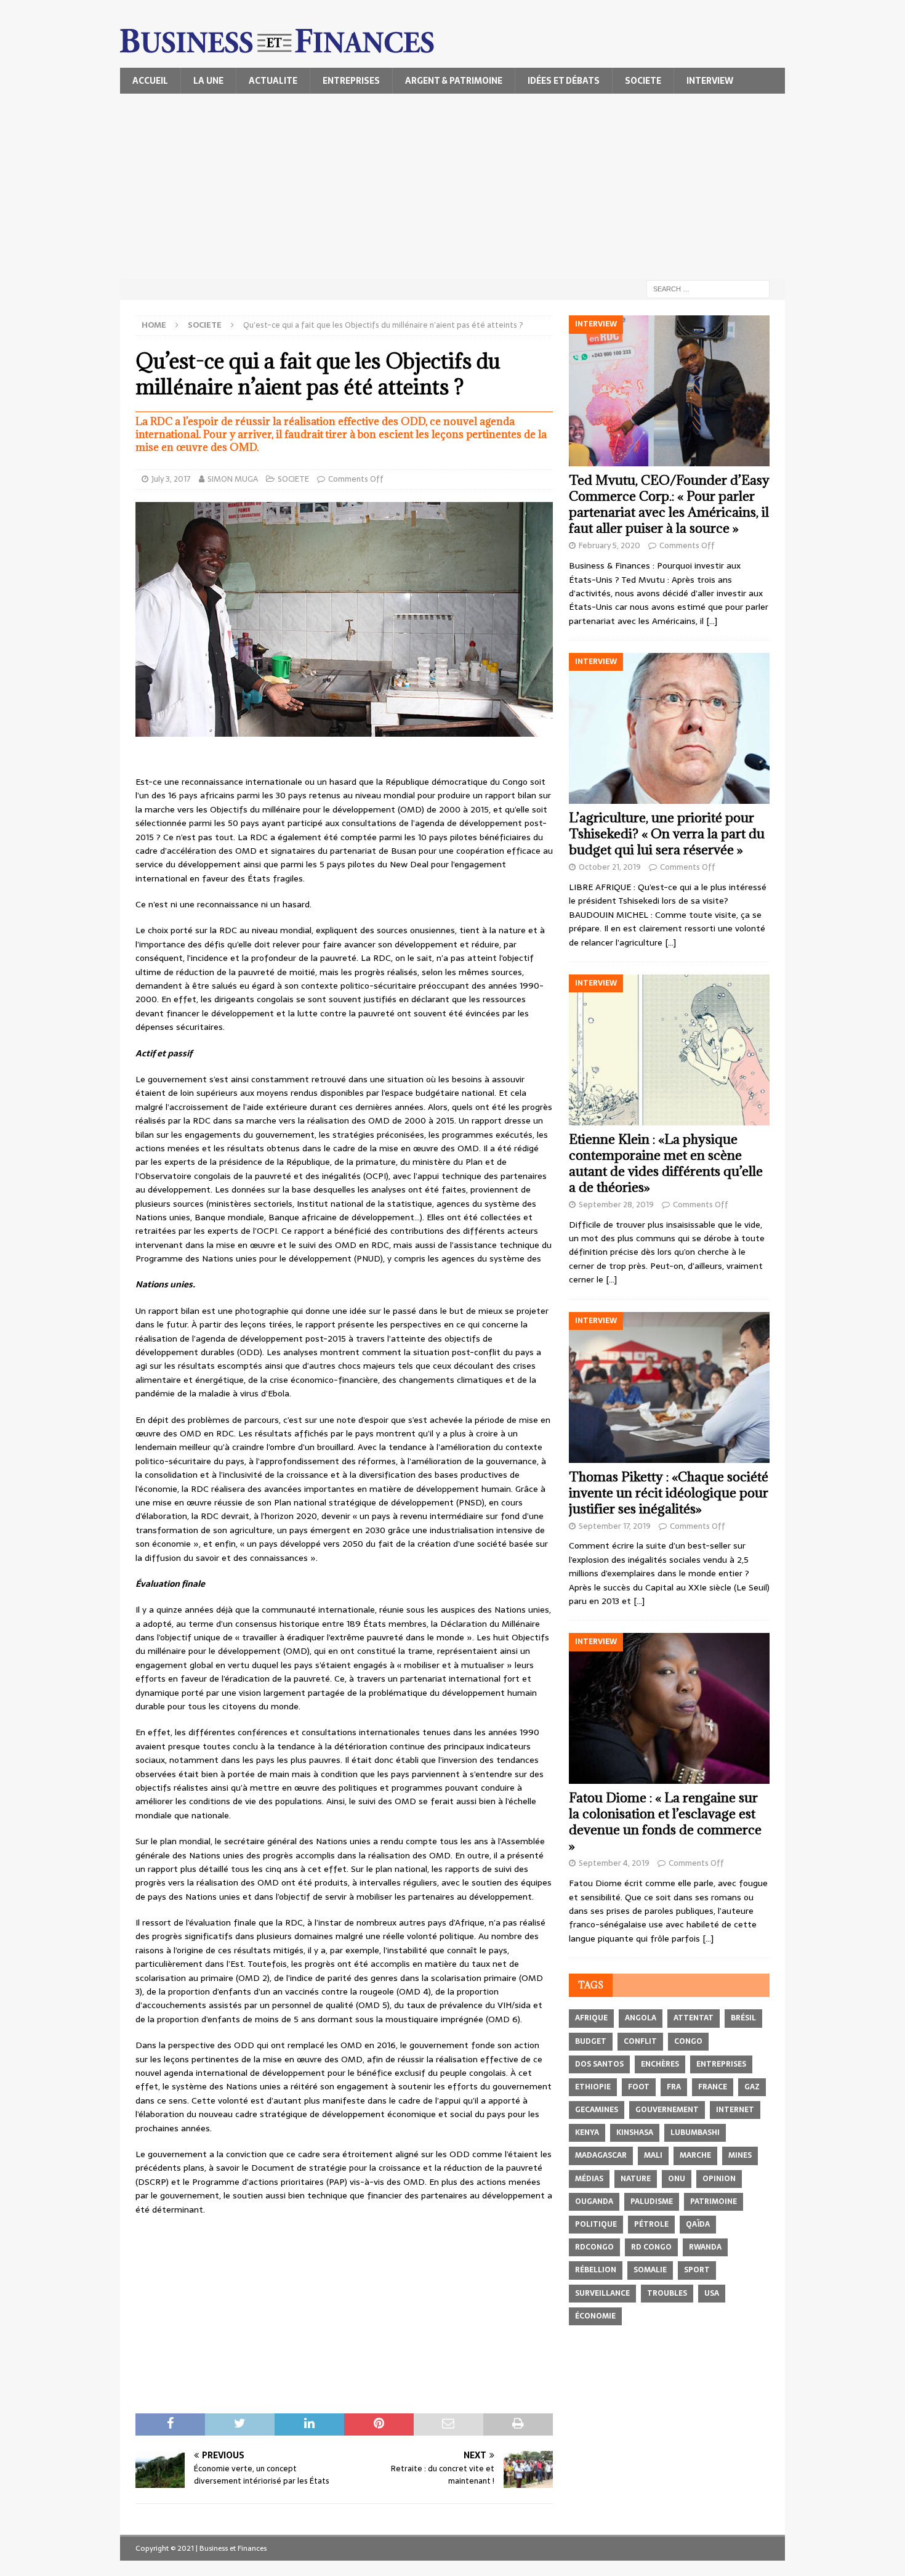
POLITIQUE (596, 2224)
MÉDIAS (589, 2179)
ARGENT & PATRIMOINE (454, 81)
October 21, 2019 (610, 867)
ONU (677, 2179)
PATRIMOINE (714, 2201)
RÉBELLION (596, 2270)
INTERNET (735, 2110)
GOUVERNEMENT (667, 2110)
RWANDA (705, 2247)
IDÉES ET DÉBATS (564, 81)
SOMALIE (650, 2270)
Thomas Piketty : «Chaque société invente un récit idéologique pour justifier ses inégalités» (669, 1493)
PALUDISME (652, 2201)
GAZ (752, 2087)
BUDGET (591, 2041)
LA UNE (208, 81)
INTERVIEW (710, 81)
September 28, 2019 (616, 1205)
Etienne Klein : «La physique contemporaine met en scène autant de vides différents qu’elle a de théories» (666, 1163)
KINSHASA (635, 2132)
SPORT (697, 2270)
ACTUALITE (273, 81)
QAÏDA (698, 2224)
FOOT (639, 2087)
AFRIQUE (591, 2018)
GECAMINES (597, 2110)
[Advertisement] (452, 186)
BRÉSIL (743, 2018)
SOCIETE (643, 81)
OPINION (719, 2179)
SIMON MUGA (233, 479)
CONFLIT (640, 2041)
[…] (712, 621)
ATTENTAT (694, 2018)
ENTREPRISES (351, 81)
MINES (740, 2155)
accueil (150, 81)
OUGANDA (594, 2201)
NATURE (636, 2179)
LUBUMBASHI (695, 2132)
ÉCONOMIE (595, 2316)
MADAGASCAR (601, 2155)
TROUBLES (667, 2293)
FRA (674, 2087)
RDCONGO (594, 2247)
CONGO (688, 2041)
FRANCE (713, 2087)
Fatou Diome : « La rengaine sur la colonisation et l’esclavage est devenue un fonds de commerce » (665, 1822)
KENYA (587, 2132)
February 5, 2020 (609, 545)
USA (712, 2293)
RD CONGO (651, 2247)
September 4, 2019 (614, 1863)
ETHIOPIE (593, 2087)
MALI (653, 2155)
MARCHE (695, 2155)
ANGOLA (641, 2018)
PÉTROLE (651, 2224)
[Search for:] (708, 288)
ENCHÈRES (660, 2064)
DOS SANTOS (599, 2064)
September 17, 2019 (615, 1526)
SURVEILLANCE (602, 2293)
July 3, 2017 (171, 479)
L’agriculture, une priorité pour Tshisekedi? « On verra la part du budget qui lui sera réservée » (667, 834)
